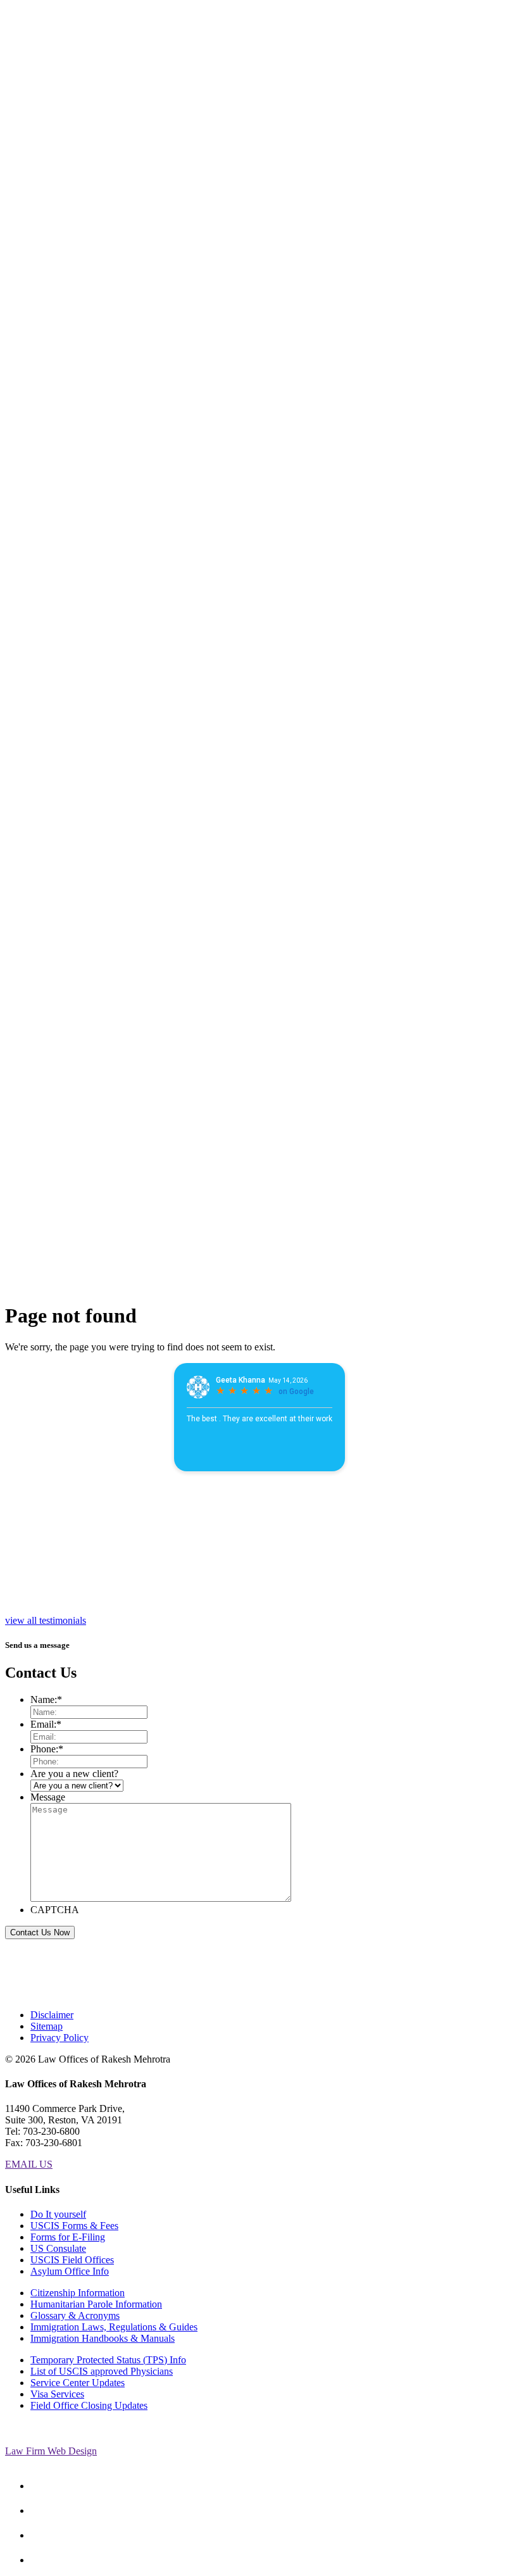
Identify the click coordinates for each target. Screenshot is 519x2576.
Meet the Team (67, 238)
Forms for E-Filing (68, 2237)
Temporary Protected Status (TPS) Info (108, 2360)
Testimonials (55, 409)
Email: (46, 1724)
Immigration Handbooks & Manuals (103, 2338)
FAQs (42, 398)
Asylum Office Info (70, 2271)
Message (48, 1797)
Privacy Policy (59, 2038)
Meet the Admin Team (70, 278)
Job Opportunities (58, 426)
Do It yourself (58, 2214)
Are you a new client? (74, 1774)
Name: (46, 1700)
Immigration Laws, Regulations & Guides (114, 2327)
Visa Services (57, 2394)
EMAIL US (29, 2164)
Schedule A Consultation (30, 539)
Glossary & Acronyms (75, 2315)
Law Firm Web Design (51, 2451)
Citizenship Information (78, 2293)
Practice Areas (46, 312)
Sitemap (47, 2026)
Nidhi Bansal (69, 210)
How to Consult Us (71, 495)
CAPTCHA (55, 1910)
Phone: (47, 1749)
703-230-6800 (34, 27)
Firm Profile (44, 164)
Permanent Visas (77, 335)
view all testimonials (46, 1620)
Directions (51, 443)
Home (43, 147)
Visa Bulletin (46, 381)
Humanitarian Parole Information (96, 2304)
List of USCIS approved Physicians (102, 2371)
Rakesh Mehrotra (74, 187)
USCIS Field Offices (72, 2260)
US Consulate (58, 2248)
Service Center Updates (78, 2383)
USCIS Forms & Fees (74, 2226)
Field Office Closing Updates (89, 2405)
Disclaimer (52, 2015)
